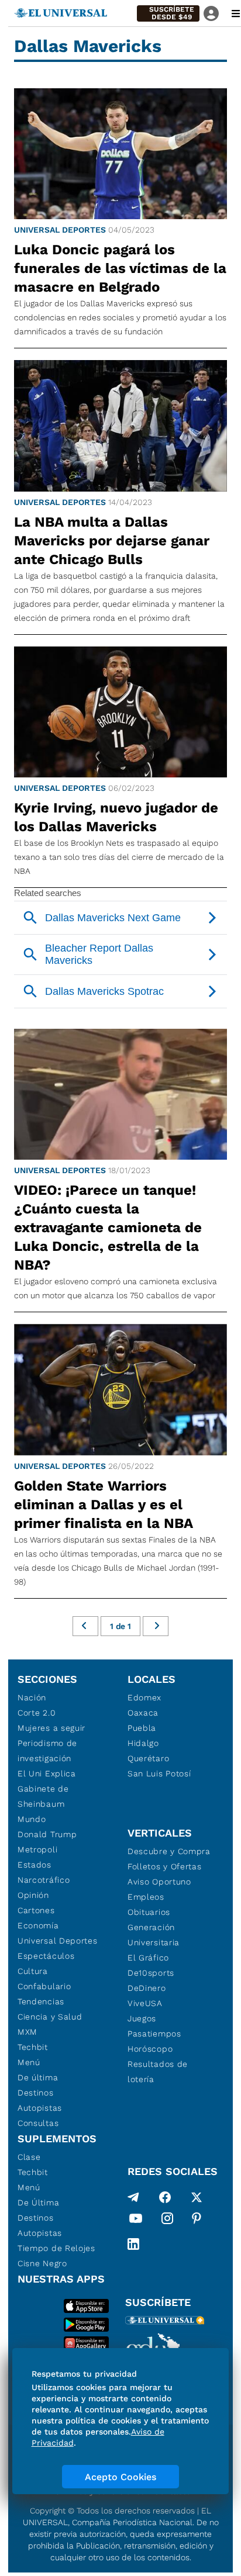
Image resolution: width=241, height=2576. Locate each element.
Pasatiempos (154, 2034)
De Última (38, 2202)
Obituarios (149, 1912)
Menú (29, 2062)
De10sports (151, 1973)
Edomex (144, 1697)
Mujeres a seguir (51, 1728)
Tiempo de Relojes (56, 2248)
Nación (32, 1697)
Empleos (146, 1897)
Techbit (33, 2047)
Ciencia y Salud (50, 2017)
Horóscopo (150, 2049)
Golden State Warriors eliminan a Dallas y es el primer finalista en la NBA (104, 1505)
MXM (27, 2032)
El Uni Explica (47, 1773)
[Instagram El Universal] (167, 2221)
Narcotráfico (44, 1880)
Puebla (142, 1728)
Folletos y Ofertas (165, 1866)
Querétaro (148, 1758)
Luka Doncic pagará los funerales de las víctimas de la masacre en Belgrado (120, 268)
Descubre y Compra (169, 1851)
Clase (29, 2157)
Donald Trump (47, 1834)
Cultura (33, 1971)
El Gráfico (148, 1958)
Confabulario (44, 1986)
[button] (168, 13)
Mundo (32, 1819)
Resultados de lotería (158, 2072)
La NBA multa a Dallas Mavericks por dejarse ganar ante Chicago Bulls (112, 541)
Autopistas (40, 2108)
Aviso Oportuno (159, 1882)
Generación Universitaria (154, 1935)
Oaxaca (143, 1713)
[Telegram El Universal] (133, 2197)
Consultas (38, 2123)
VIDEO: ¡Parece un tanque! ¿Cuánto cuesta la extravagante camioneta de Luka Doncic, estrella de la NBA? (108, 1228)
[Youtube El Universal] (136, 2221)
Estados (35, 1865)
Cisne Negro (42, 2263)
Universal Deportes (60, 230)
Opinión (33, 1895)
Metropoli (37, 1849)
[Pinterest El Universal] (197, 2221)
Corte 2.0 (37, 1713)
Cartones (36, 1910)
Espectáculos (46, 1956)
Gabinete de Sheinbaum (43, 1796)
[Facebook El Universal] (165, 2197)
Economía (38, 1925)
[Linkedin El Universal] (133, 2244)
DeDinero (147, 1988)
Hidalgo (143, 1743)
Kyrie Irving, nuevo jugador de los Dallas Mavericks (116, 817)
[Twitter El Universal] (197, 2197)
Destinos (36, 2093)
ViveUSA (145, 2003)
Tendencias (41, 2001)
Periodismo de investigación (47, 1751)
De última (38, 2077)
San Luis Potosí (159, 1773)
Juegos (142, 2018)
